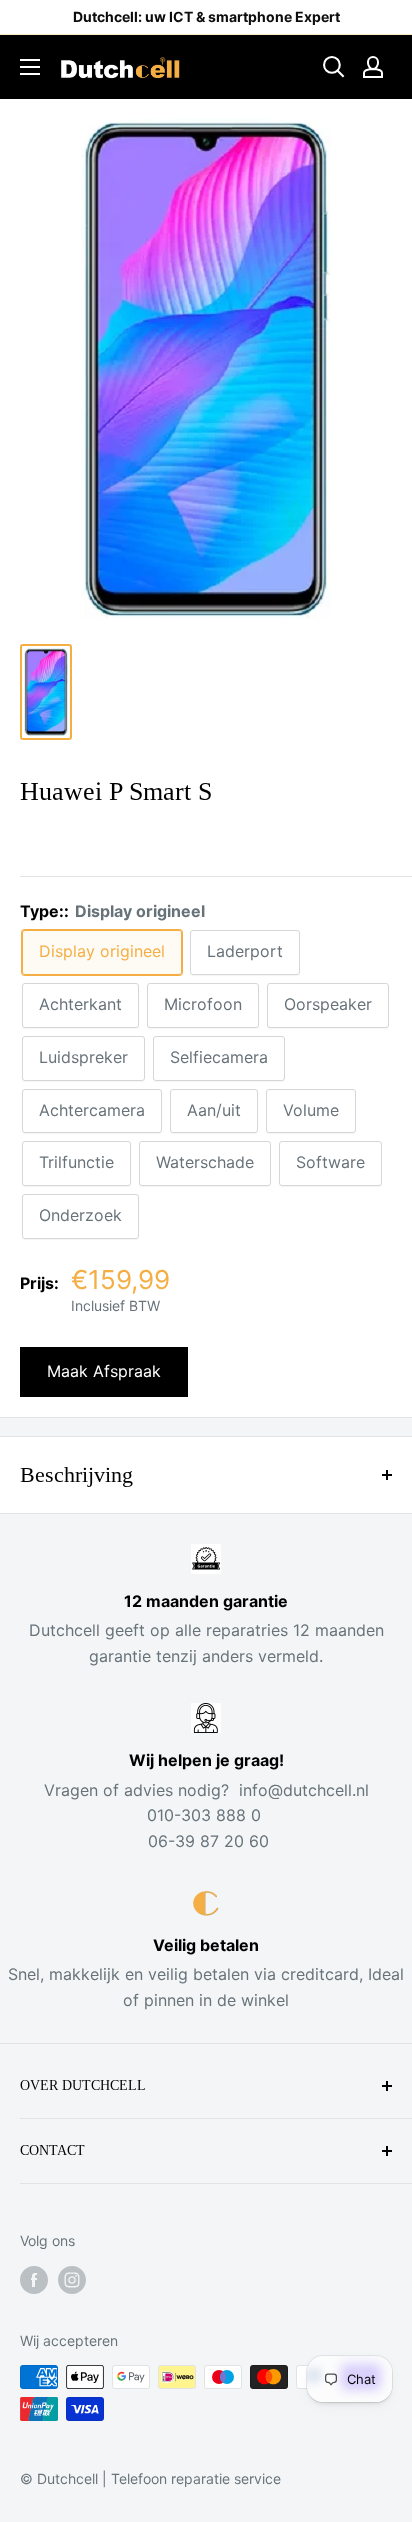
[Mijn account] (373, 67)
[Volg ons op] (34, 2280)
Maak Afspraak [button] (104, 1371)
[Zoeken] (334, 67)
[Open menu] (30, 67)
